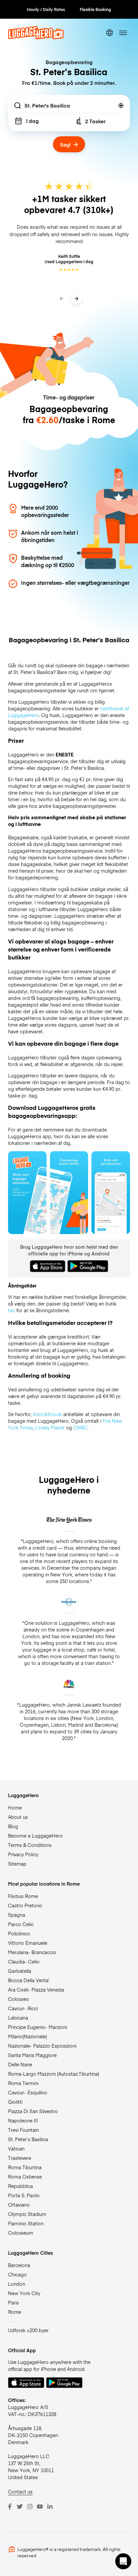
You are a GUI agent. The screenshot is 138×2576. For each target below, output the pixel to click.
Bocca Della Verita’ (29, 1980)
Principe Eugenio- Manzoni (38, 2027)
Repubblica (20, 2186)
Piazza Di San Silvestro (33, 2111)
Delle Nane (20, 2064)
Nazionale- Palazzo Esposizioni (42, 2046)
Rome (15, 2312)
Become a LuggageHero (35, 1836)
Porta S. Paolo (24, 2195)
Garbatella (20, 1971)
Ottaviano (19, 2205)
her (12, 1310)
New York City (24, 2293)
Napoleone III (23, 2120)
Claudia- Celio (24, 1961)
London (17, 2284)
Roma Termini (23, 2083)
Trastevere (20, 2158)
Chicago (17, 2274)
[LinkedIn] (50, 2507)
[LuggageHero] (36, 37)
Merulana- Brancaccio (32, 1952)
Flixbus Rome (23, 1896)
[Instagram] (30, 2507)
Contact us (20, 2492)
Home (15, 1808)
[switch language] (109, 33)
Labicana (18, 2018)
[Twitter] (20, 2507)
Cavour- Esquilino (28, 2092)
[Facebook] (10, 2507)
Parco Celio (21, 1924)
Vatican (16, 2149)
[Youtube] (40, 2507)
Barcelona (19, 2265)
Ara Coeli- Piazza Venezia (36, 1990)
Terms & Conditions (30, 1845)
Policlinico (19, 1933)
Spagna (17, 1915)
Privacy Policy (23, 1854)
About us (18, 1817)
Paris (13, 2302)
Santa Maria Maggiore (32, 2055)
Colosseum (21, 2233)
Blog (13, 1826)
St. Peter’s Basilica (28, 2139)
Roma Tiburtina (25, 2167)
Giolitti (15, 2102)
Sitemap (17, 1864)
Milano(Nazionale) (27, 2036)
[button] (123, 2561)
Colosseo (19, 1999)
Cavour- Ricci (23, 2008)
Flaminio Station (26, 2223)
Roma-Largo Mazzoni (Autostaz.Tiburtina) (54, 2074)
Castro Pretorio (25, 1905)
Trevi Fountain (23, 2130)
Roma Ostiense (25, 2177)
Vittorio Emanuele (28, 1943)
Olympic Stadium (27, 2214)
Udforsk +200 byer (28, 2330)
